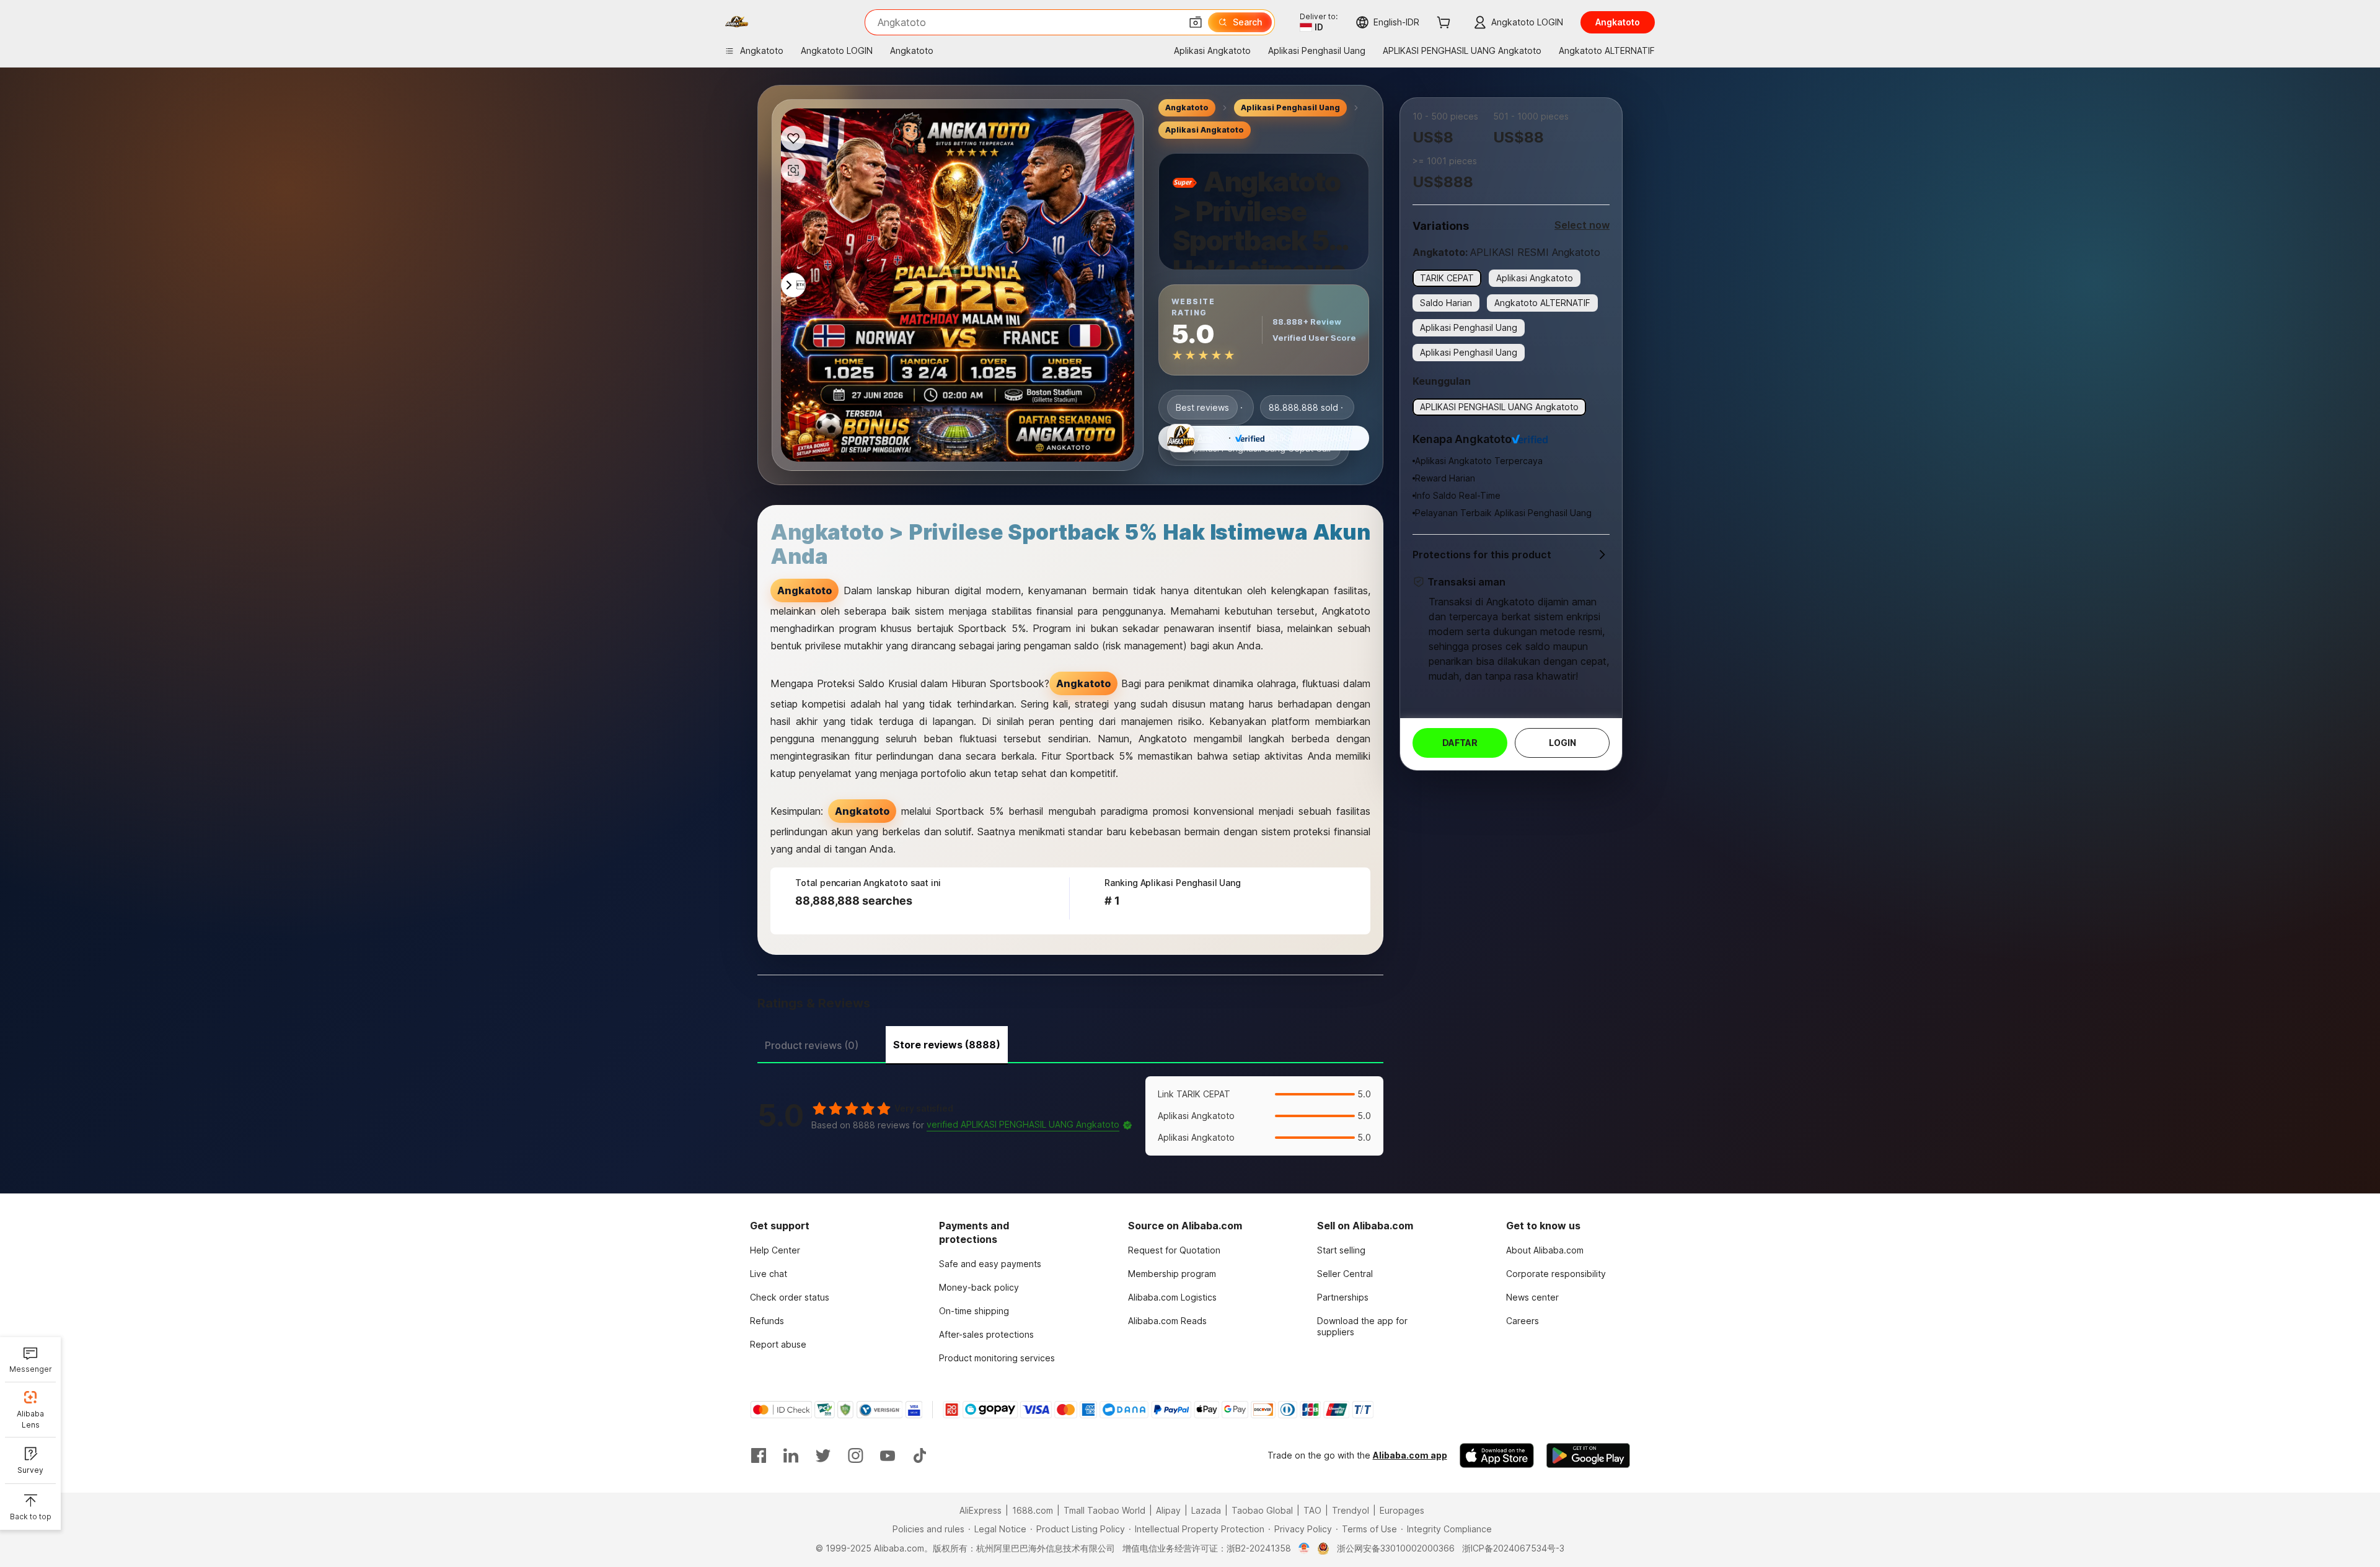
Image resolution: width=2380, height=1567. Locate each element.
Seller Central (1345, 1274)
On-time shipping (974, 1311)
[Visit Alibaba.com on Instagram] (855, 1455)
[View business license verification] (1304, 1548)
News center (1532, 1297)
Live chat (769, 1274)
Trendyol (1351, 1510)
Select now (1582, 225)
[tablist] (1070, 1043)
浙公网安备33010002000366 (1396, 1548)
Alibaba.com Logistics (1172, 1297)
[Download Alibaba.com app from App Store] (1497, 1455)
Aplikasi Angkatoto (1205, 130)
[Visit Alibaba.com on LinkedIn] (791, 1455)
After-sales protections (986, 1334)
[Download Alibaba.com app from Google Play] (1588, 1455)
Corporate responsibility (1556, 1274)
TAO (1312, 1510)
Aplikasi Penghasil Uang (1290, 108)
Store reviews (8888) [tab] (947, 1045)
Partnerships (1343, 1297)
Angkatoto (1187, 108)
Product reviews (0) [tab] (812, 1045)
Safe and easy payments (990, 1264)
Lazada (1206, 1510)
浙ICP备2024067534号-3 (1513, 1548)
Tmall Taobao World (1104, 1510)
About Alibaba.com (1545, 1250)
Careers (1523, 1321)
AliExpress (981, 1510)
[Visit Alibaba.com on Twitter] (823, 1455)
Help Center (775, 1250)
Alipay (1168, 1510)
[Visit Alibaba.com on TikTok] (920, 1455)
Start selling (1341, 1250)
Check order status (790, 1297)
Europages (1402, 1510)
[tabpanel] (1070, 1116)
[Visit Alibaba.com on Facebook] (759, 1455)
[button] (1196, 22)
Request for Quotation (1174, 1250)
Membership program (1172, 1274)
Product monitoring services (997, 1358)
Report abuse (778, 1344)
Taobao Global (1262, 1510)
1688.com (1033, 1510)
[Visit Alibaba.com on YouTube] (888, 1455)
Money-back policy (979, 1287)
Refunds (767, 1321)
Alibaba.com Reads (1167, 1321)
